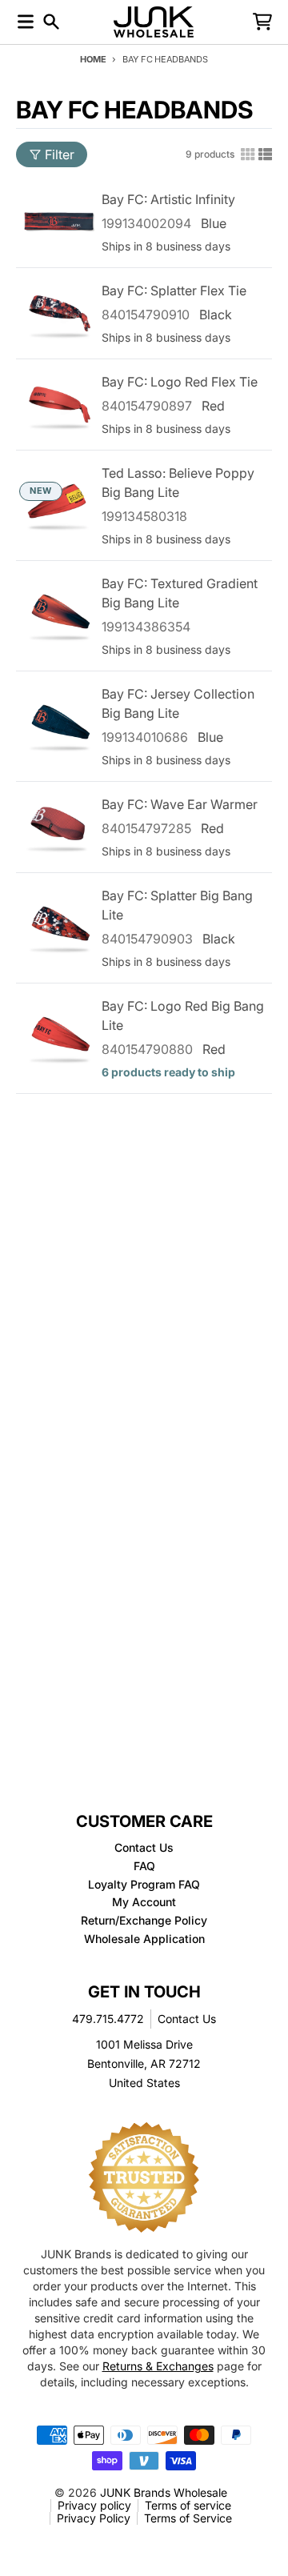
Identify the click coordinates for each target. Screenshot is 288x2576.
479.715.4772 (108, 2019)
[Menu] (26, 22)
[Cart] (262, 22)
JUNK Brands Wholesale (164, 2492)
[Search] (51, 22)
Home (93, 59)
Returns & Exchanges (158, 2366)
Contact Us (187, 2019)
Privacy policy (94, 2505)
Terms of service (188, 2505)
